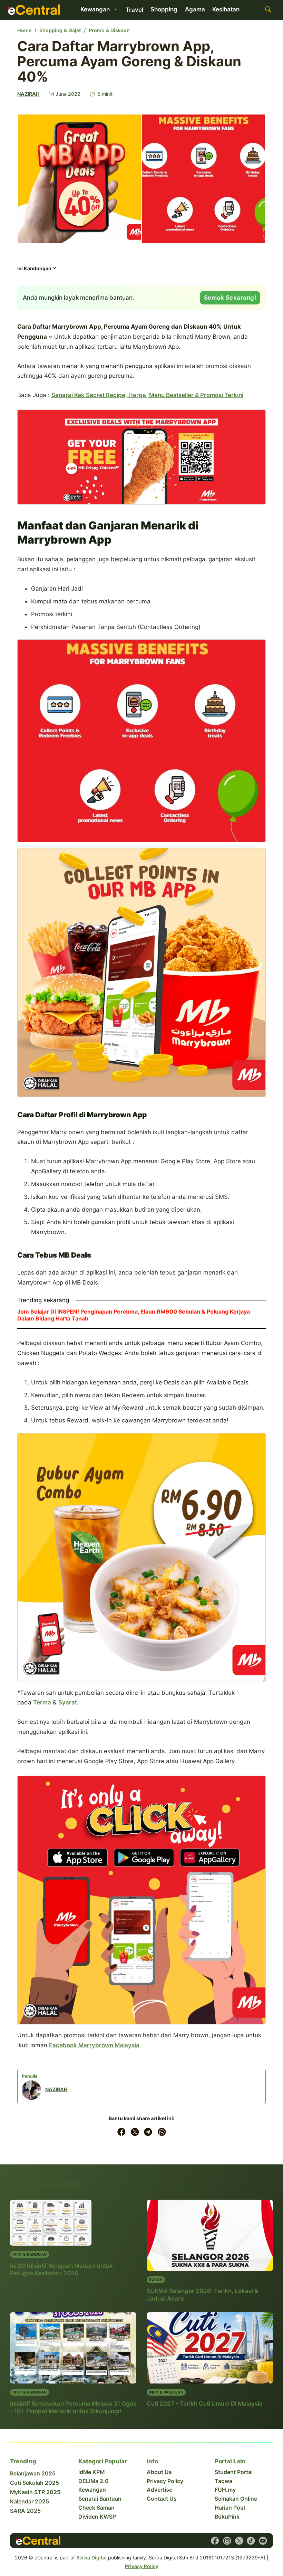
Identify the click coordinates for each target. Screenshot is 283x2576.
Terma (42, 1702)
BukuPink (227, 2517)
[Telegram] (148, 2132)
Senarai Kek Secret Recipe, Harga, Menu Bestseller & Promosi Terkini (147, 395)
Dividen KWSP (97, 2517)
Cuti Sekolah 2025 (35, 2483)
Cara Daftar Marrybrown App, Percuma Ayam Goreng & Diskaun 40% (129, 61)
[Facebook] (121, 2132)
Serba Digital (91, 2558)
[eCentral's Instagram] (227, 2541)
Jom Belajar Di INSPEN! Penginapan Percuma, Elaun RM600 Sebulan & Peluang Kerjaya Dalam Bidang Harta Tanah (134, 1315)
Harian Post (230, 2508)
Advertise (159, 2490)
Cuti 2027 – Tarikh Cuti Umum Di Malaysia (205, 2404)
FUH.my (225, 2490)
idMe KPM (91, 2472)
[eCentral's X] (239, 2541)
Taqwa (223, 2481)
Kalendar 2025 (30, 2502)
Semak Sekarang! (230, 298)
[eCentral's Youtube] (263, 2541)
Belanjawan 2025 (33, 2474)
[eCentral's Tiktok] (251, 2541)
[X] (135, 2132)
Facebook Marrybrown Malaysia (94, 2045)
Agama (195, 9)
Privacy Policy (165, 2481)
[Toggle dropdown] (116, 9)
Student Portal (234, 2472)
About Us (159, 2472)
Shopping (164, 9)
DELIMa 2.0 (94, 2481)
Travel (134, 10)
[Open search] (268, 10)
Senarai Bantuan (100, 2499)
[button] (37, 270)
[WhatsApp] (162, 2132)
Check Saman (96, 2508)
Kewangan (92, 2490)
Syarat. (69, 1702)
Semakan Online (236, 2499)
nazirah (28, 94)
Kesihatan (226, 9)
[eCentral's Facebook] (215, 2541)
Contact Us (162, 2499)
